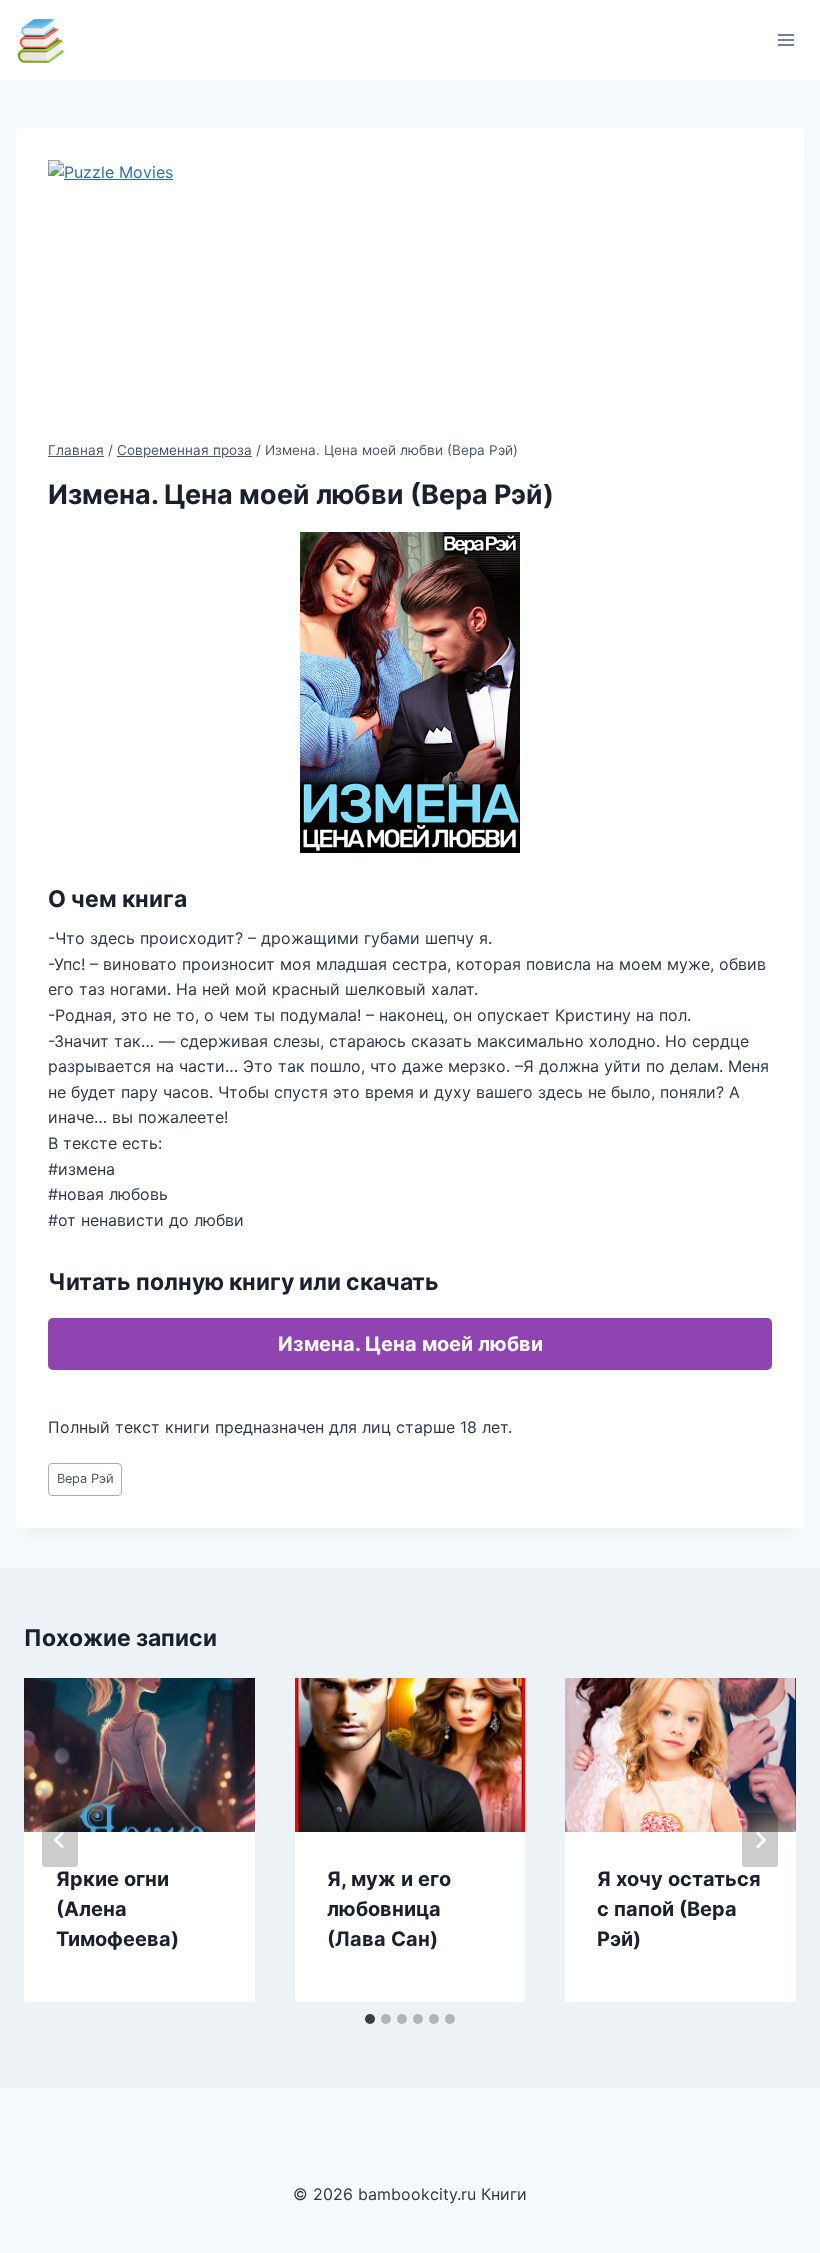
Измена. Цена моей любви (410, 1344)
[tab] (370, 2019)
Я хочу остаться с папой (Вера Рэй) (679, 1909)
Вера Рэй (85, 1478)
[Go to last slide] (60, 1840)
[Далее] (760, 1840)
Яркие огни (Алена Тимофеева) (117, 1909)
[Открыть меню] (785, 39)
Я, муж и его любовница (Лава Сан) (389, 1909)
